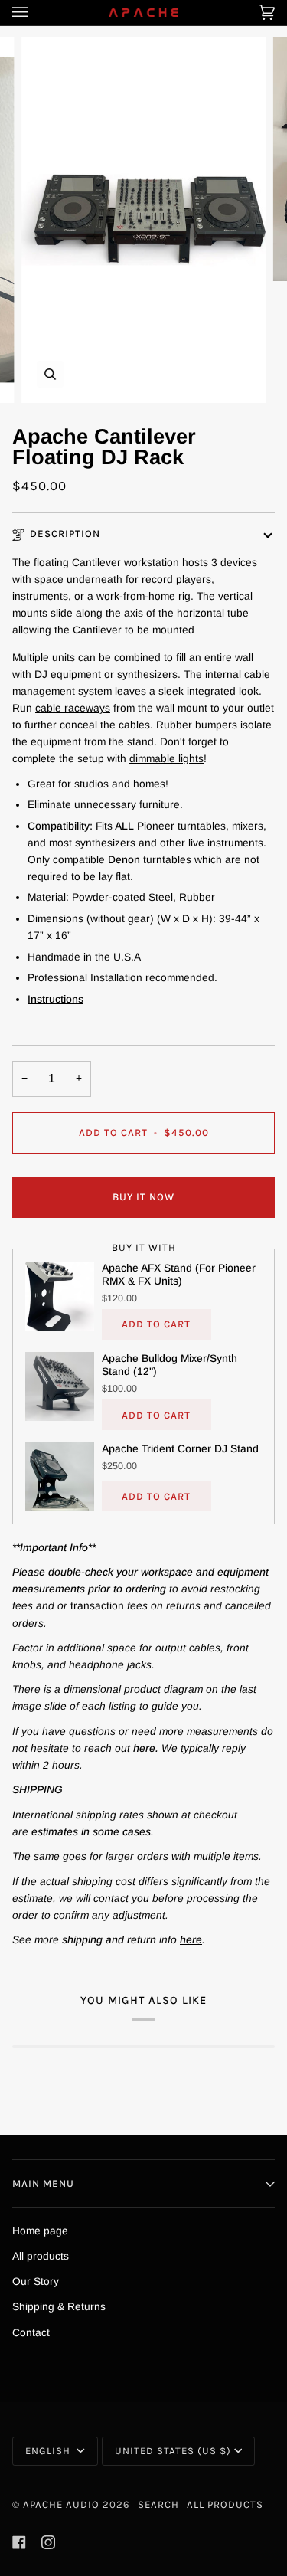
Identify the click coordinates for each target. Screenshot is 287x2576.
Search (158, 2504)
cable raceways (73, 708)
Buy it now (143, 1197)
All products (41, 2256)
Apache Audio (61, 2504)
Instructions (55, 999)
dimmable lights (166, 759)
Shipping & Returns (59, 2307)
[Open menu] (35, 13)
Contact (31, 2333)
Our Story (36, 2281)
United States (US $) (173, 2451)
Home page (40, 2231)
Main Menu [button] (43, 2183)
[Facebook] (19, 2542)
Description (65, 534)
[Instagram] (48, 2542)
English (49, 2451)
